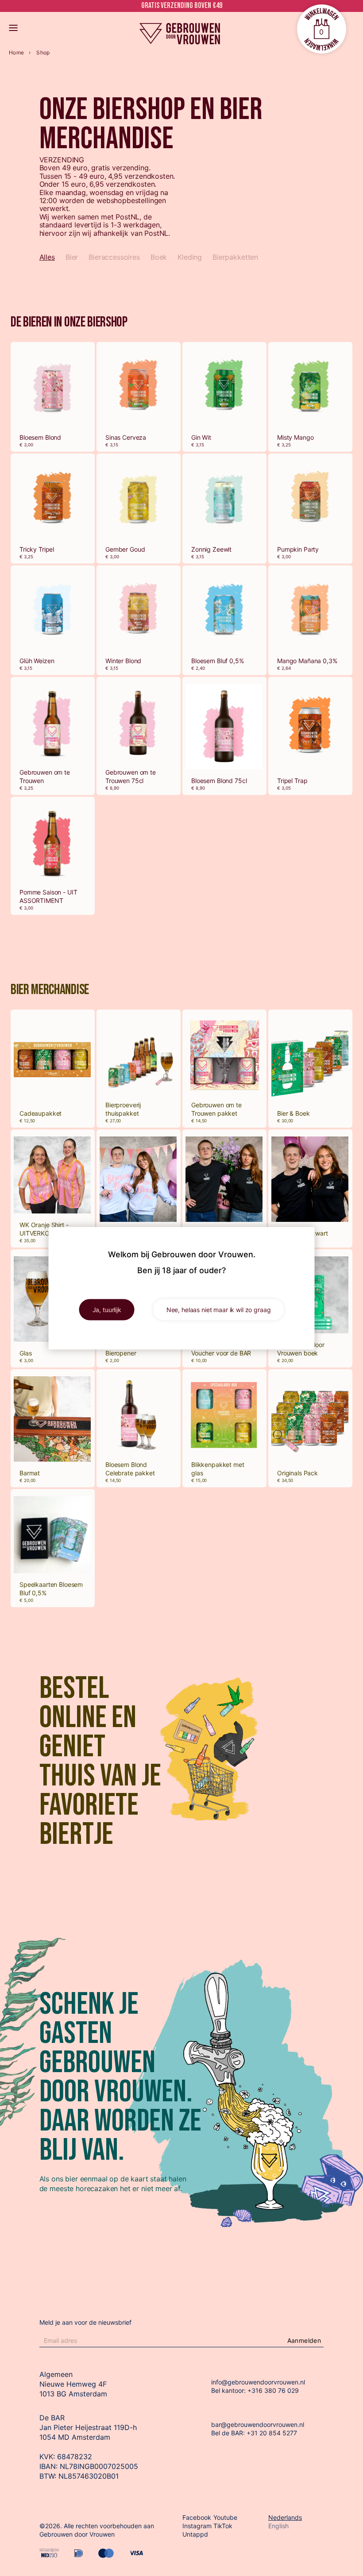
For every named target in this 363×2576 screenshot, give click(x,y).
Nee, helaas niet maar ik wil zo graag (219, 1309)
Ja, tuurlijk (107, 1309)
